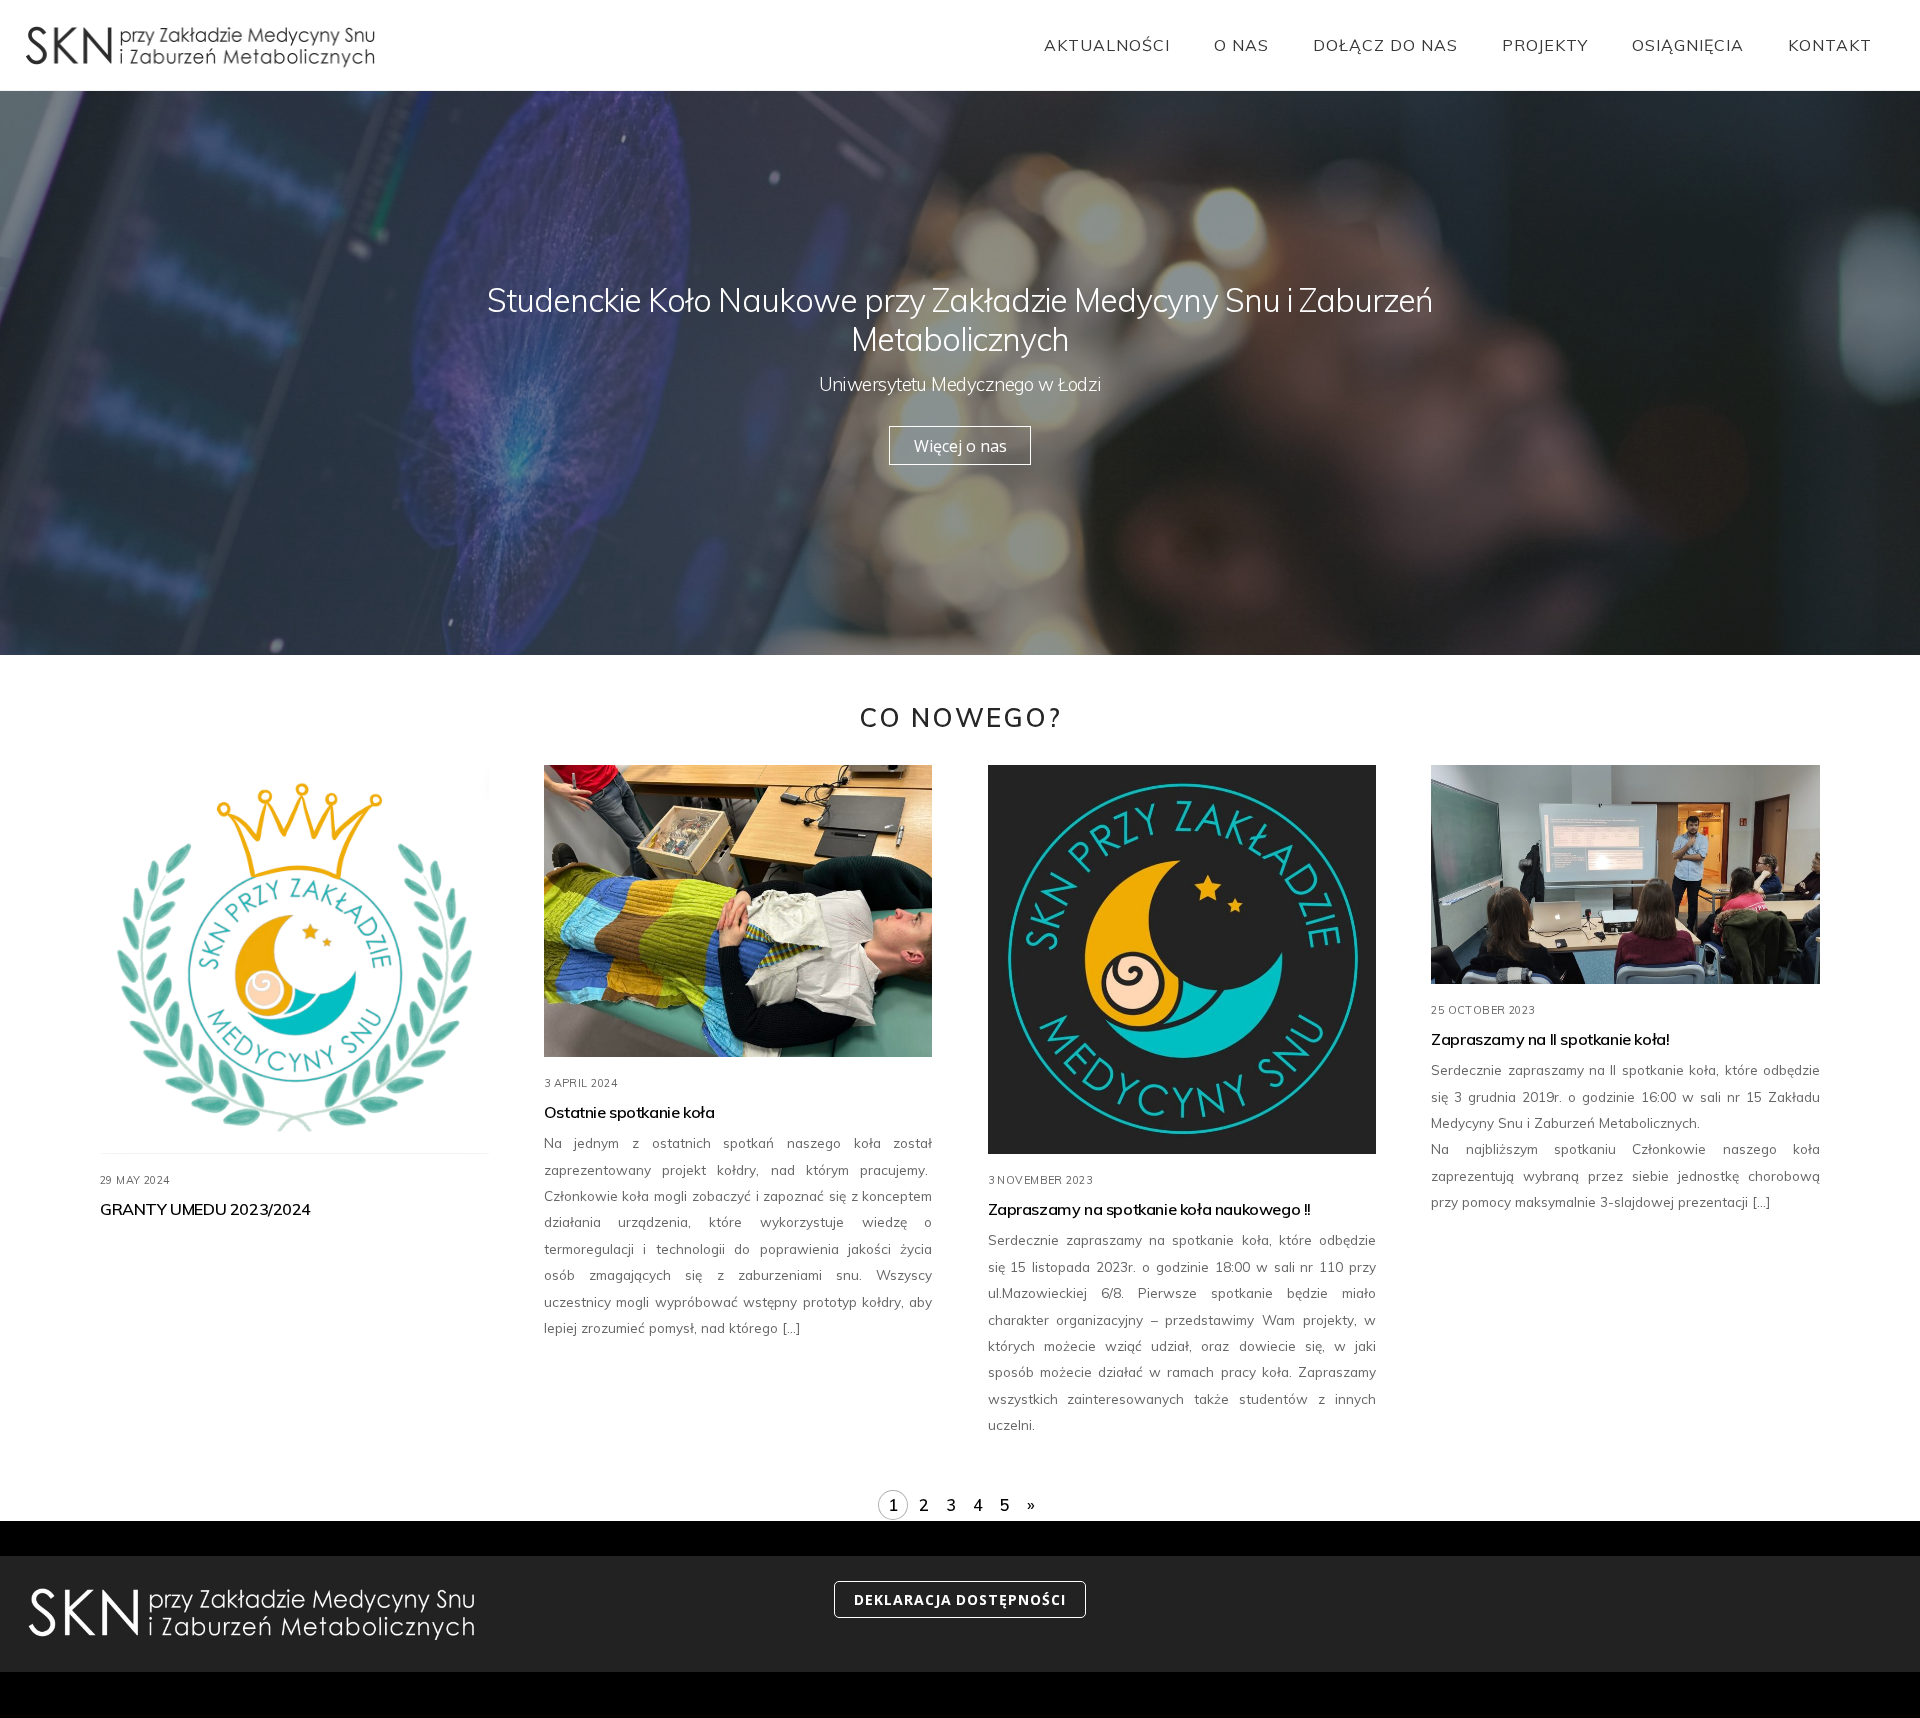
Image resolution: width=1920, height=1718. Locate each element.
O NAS (1241, 45)
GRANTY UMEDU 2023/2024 (205, 1210)
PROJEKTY (1545, 45)
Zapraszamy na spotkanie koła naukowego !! (1149, 1210)
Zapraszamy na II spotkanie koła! (1550, 1039)
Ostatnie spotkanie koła (629, 1112)
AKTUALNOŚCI (1107, 45)
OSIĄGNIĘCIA (1688, 45)
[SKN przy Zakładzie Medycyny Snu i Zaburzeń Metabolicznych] (200, 56)
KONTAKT (1830, 45)
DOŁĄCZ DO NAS (1385, 45)
